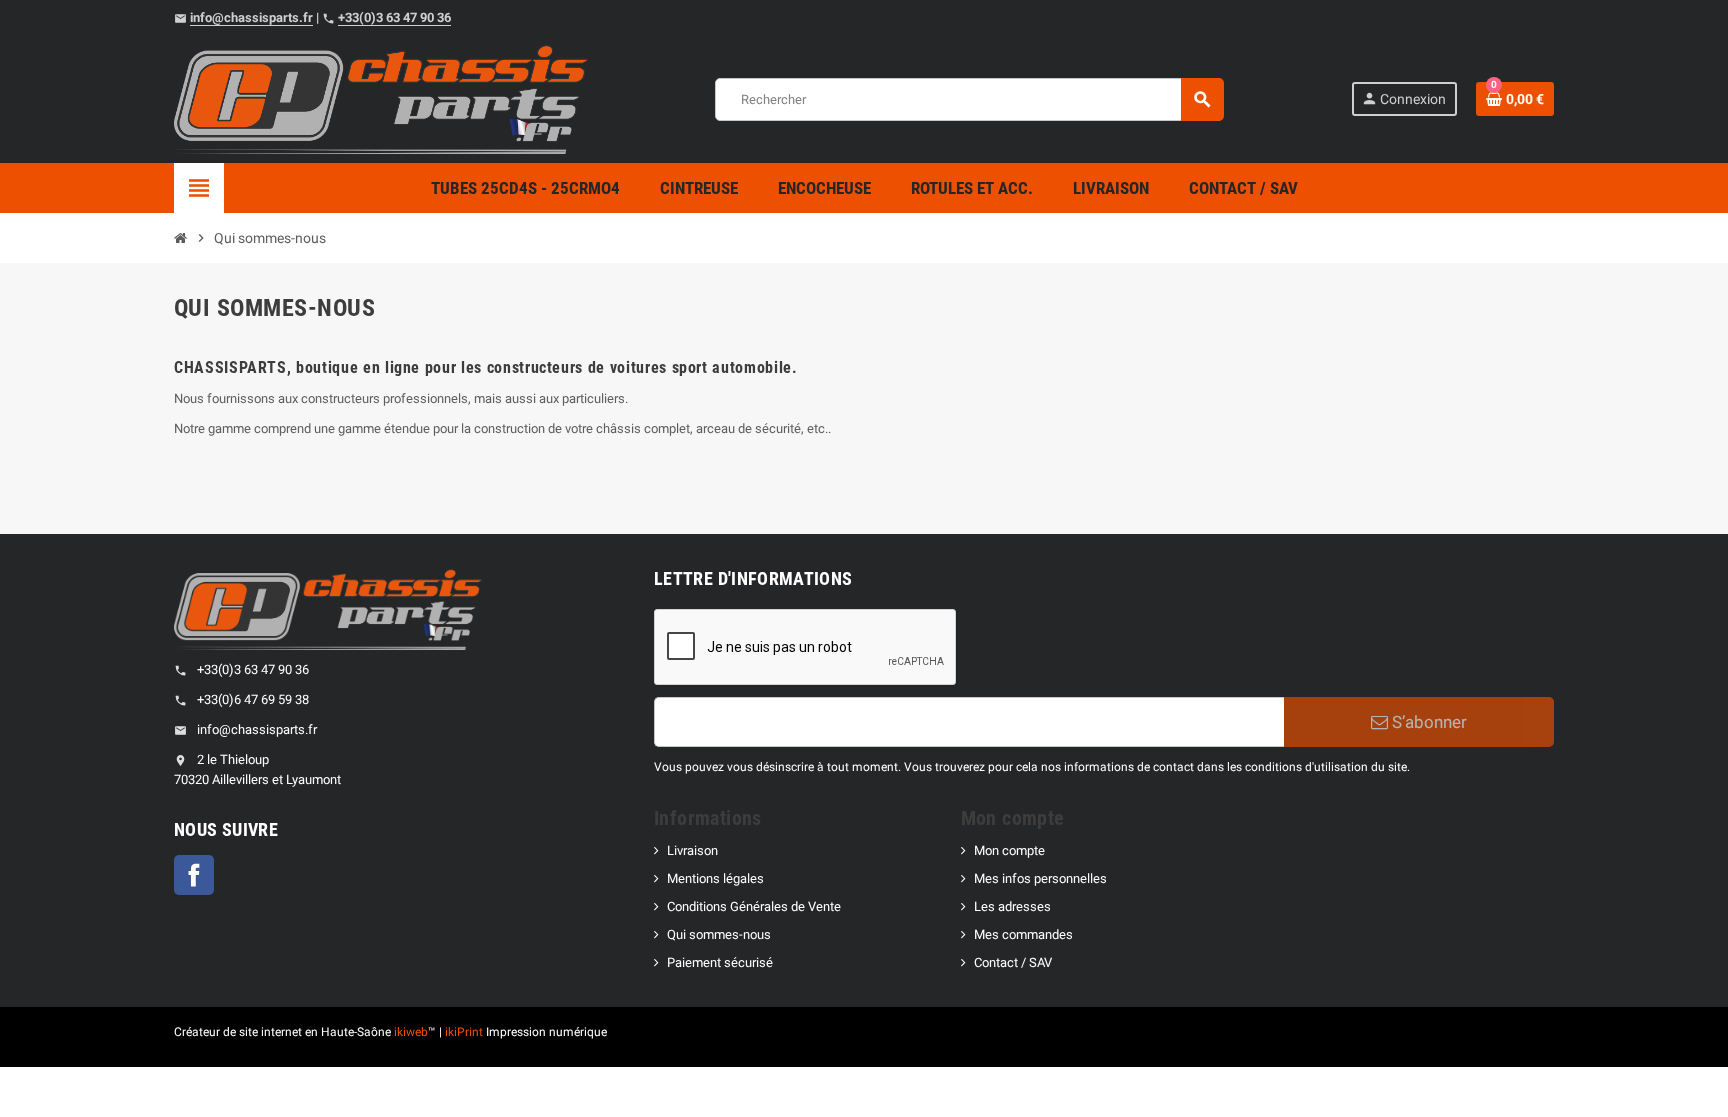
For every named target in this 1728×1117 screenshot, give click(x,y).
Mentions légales (715, 878)
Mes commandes (1023, 934)
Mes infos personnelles (1040, 878)
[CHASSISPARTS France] (381, 98)
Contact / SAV (1013, 962)
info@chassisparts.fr (251, 17)
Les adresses (1012, 906)
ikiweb (411, 1032)
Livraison (692, 850)
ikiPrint (464, 1032)
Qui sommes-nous (719, 934)
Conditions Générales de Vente (754, 906)
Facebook (194, 875)
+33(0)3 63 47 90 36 (394, 17)
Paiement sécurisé (720, 962)
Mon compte (1009, 850)
